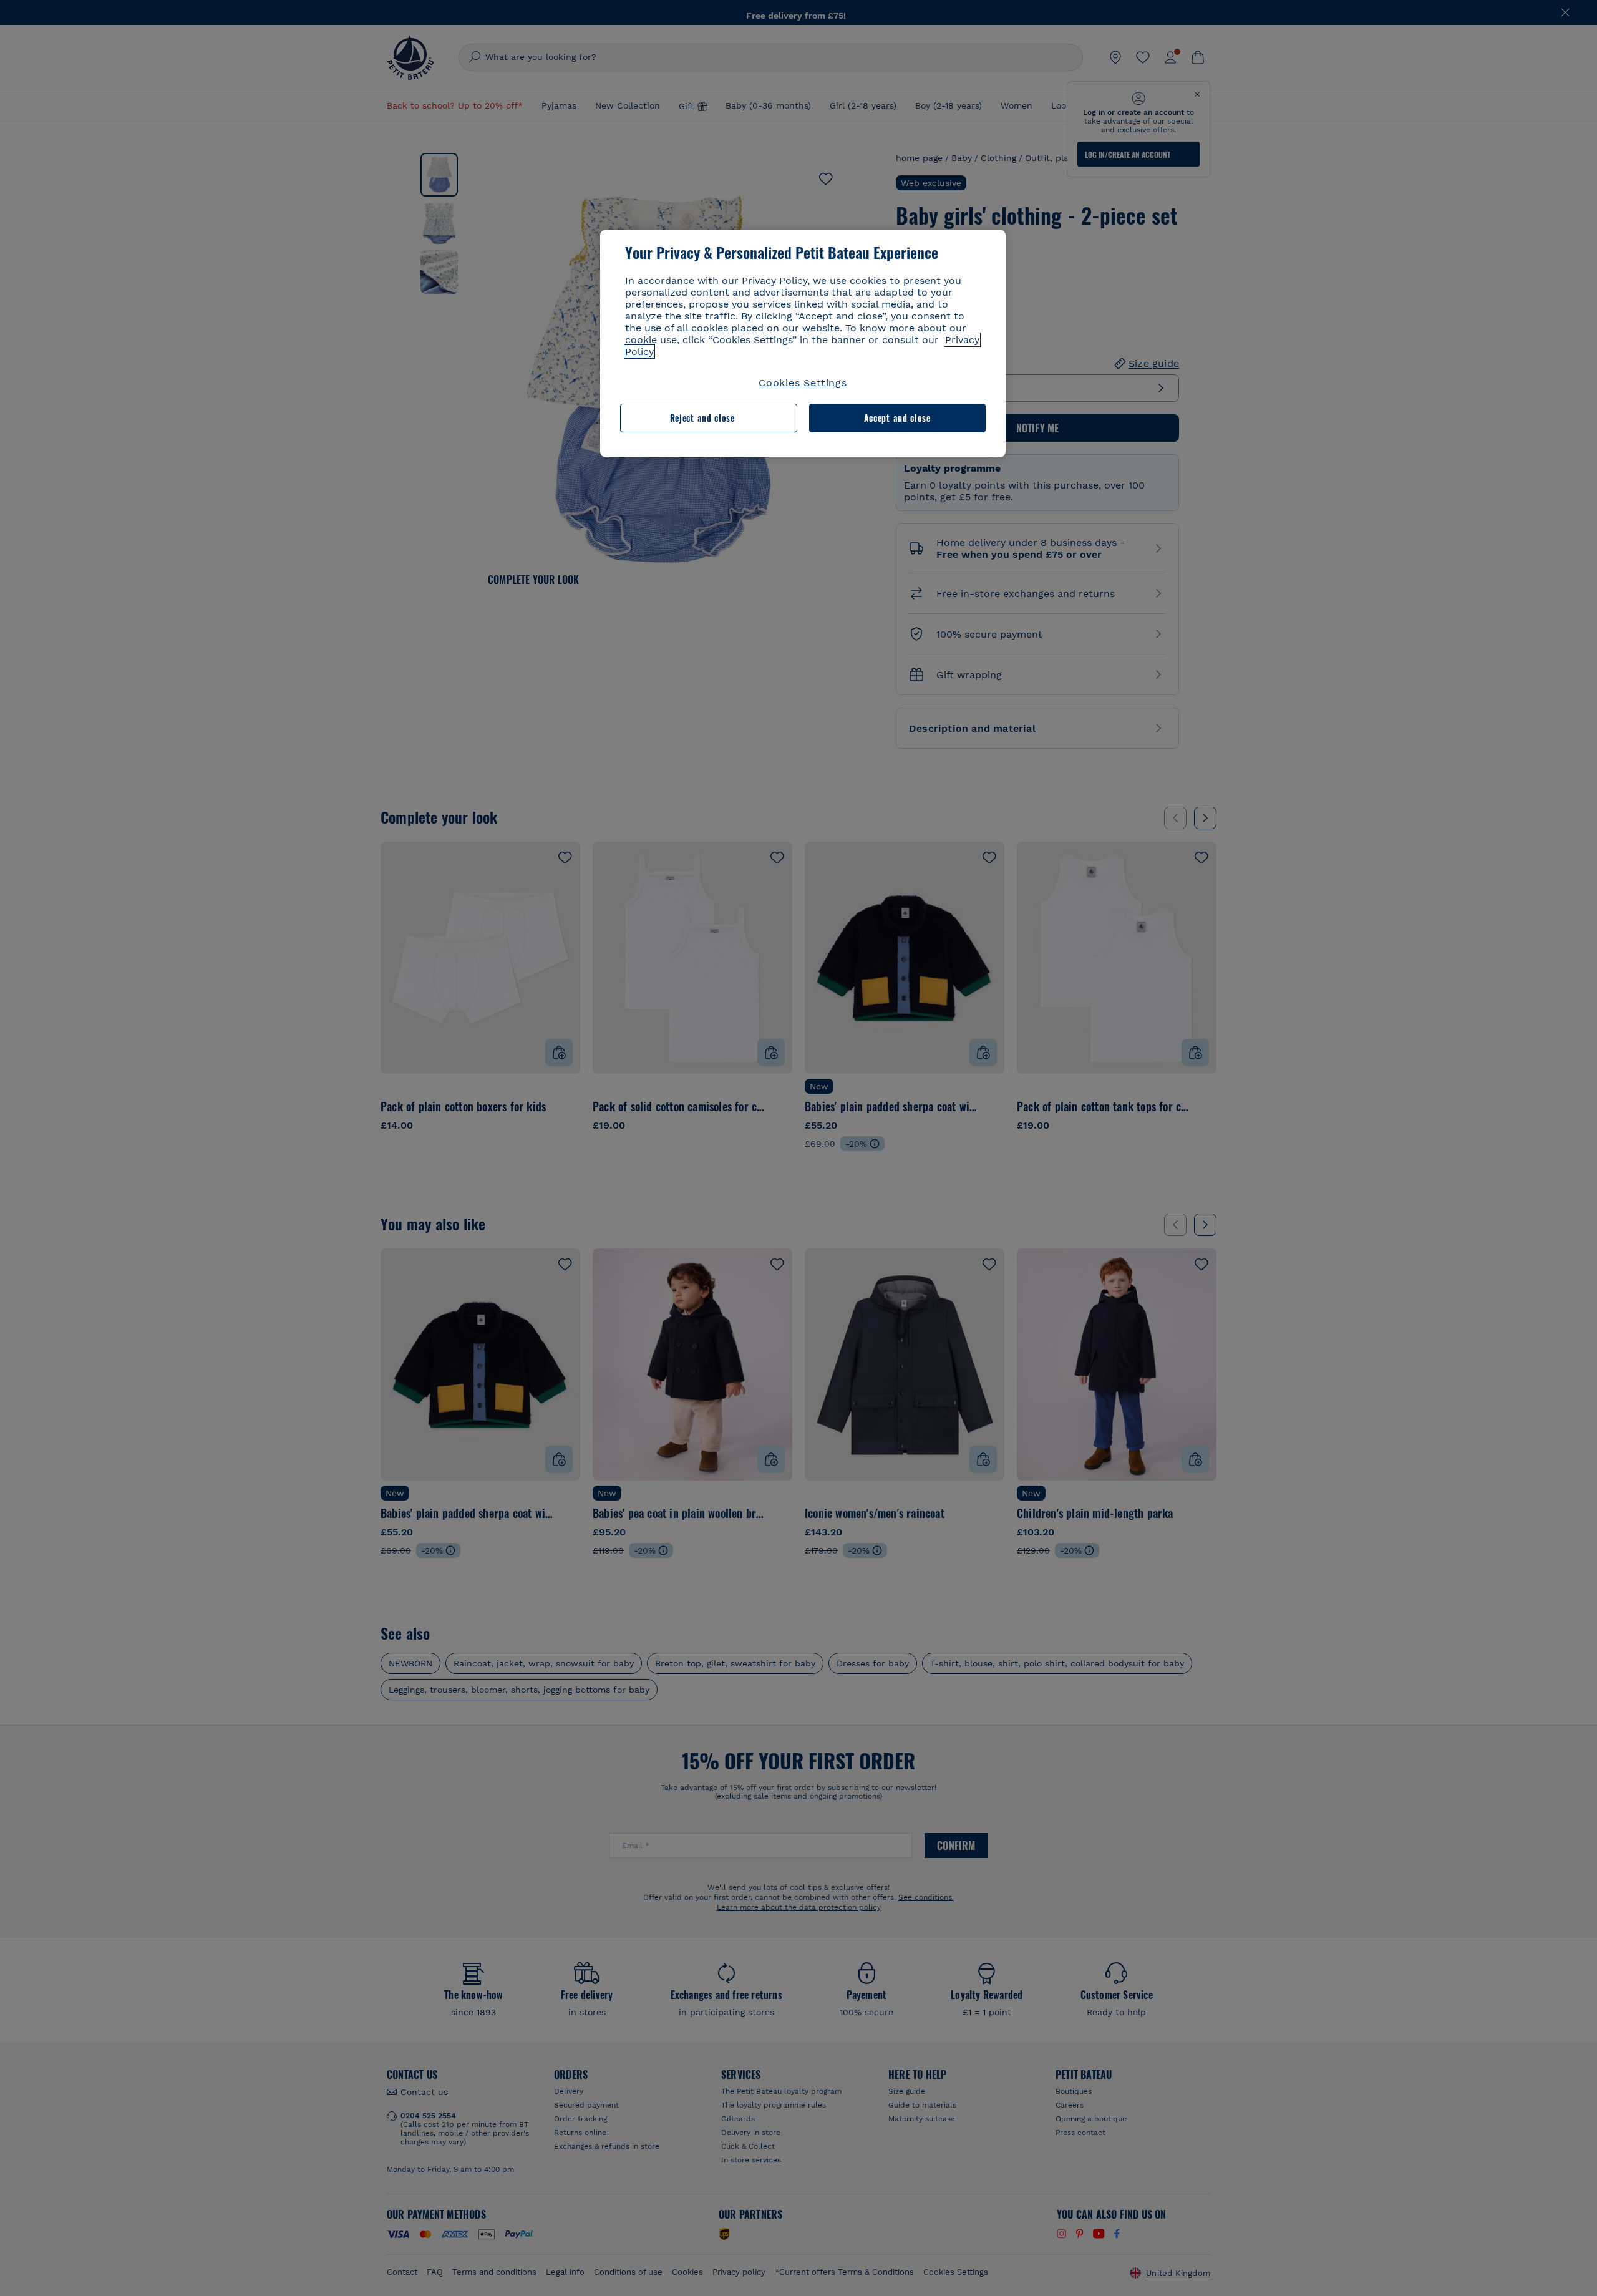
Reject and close (702, 418)
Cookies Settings (803, 383)
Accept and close (897, 418)
